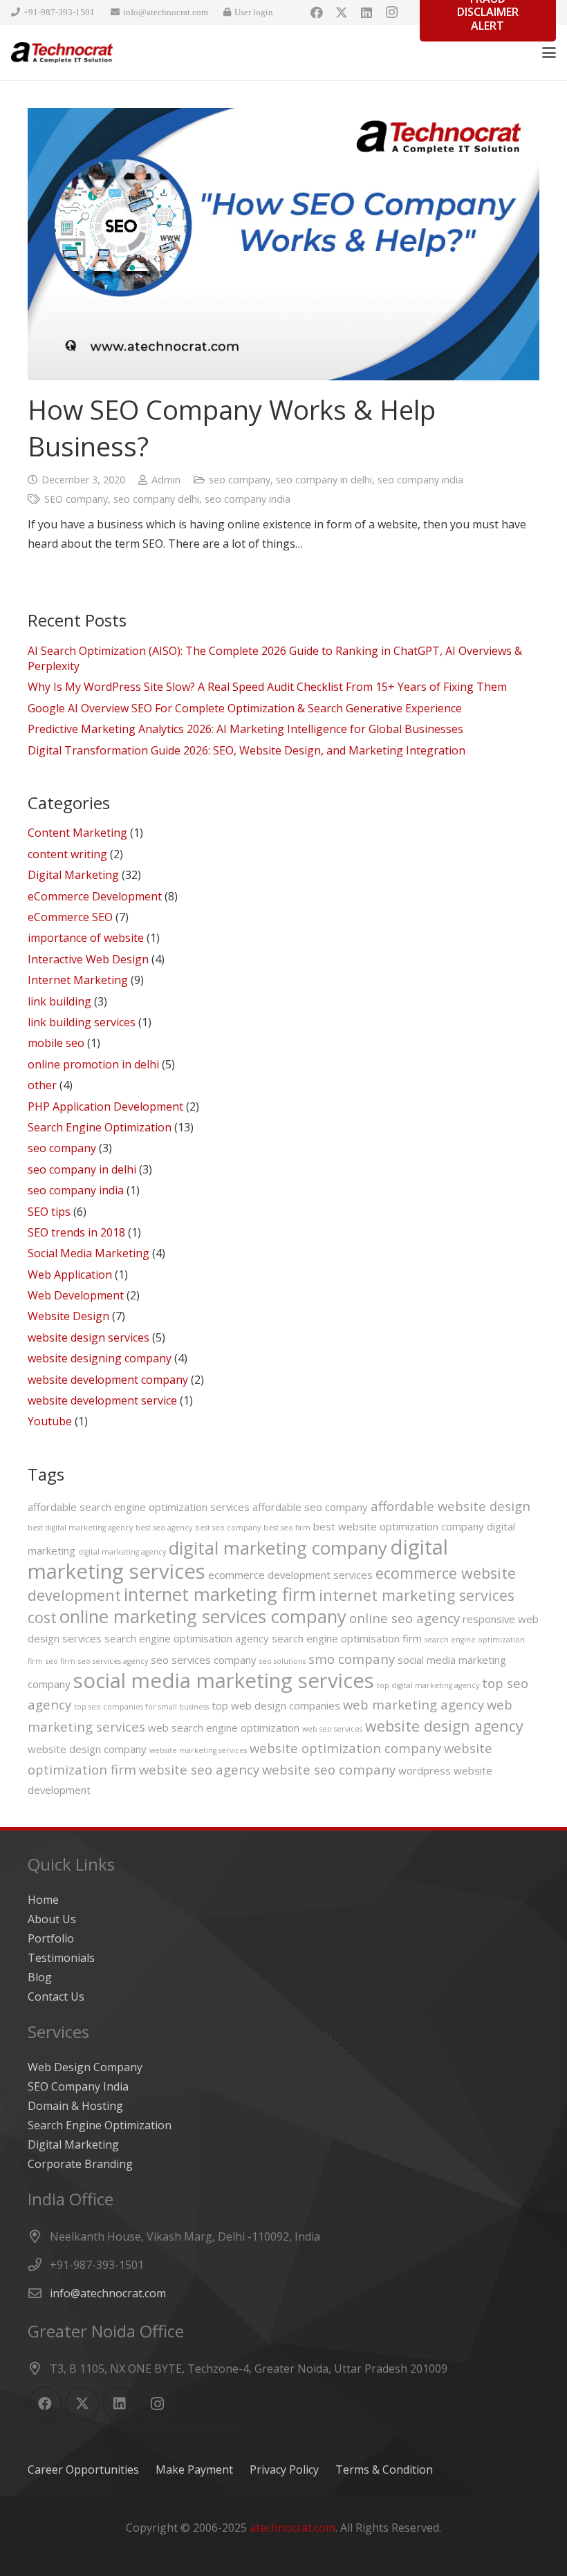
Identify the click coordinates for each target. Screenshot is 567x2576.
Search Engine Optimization (100, 1127)
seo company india (420, 480)
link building (59, 1001)
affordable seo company (310, 1507)
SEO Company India (78, 2086)
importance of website (86, 938)
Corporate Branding (80, 2164)
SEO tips (49, 1212)
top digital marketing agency (428, 1685)
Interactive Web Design (88, 959)
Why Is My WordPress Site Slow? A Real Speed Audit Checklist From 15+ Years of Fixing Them (267, 687)
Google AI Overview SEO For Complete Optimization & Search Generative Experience (245, 708)
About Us (52, 1919)
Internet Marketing (78, 980)
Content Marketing (77, 833)
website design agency (444, 1726)
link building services (82, 1022)
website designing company (100, 1358)
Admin (166, 480)
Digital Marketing (73, 875)
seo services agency (113, 1661)
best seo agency (164, 1528)
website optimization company (345, 1748)
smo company (352, 1659)
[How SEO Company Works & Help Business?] (283, 244)
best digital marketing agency (80, 1528)
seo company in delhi (324, 480)
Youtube (50, 1421)
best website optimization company (399, 1526)
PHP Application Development (105, 1106)
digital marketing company (278, 1548)
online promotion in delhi (93, 1064)
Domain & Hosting (75, 2106)
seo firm (61, 1661)
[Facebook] (317, 12)
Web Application (70, 1275)
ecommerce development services (290, 1575)
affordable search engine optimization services (139, 1507)
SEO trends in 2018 (76, 1232)
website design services (89, 1337)
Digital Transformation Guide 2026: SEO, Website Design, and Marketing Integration (247, 750)
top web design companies (276, 1705)
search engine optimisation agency (187, 1638)
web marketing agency (413, 1704)
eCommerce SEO (70, 917)
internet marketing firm (220, 1594)
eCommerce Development (95, 896)
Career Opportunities (83, 2470)
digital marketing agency (122, 1552)
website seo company (329, 1769)
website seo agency (199, 1769)
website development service (102, 1400)
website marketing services (198, 1750)
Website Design (68, 1316)
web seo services (332, 1729)
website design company (87, 1749)
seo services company (204, 1660)
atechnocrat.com (292, 2528)
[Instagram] (391, 12)
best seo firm (287, 1528)
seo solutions (282, 1661)
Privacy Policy (284, 2470)
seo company (240, 480)
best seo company (228, 1528)
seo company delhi (156, 499)
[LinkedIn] (366, 12)
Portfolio (51, 1938)
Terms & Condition (384, 2470)
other (42, 1085)
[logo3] (62, 53)
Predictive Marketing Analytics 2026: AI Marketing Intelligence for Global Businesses (245, 729)
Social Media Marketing (89, 1253)
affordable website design (450, 1506)
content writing (67, 854)
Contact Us (56, 1996)
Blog (40, 1977)
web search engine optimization (224, 1727)
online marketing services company (203, 1616)
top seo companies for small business (141, 1707)
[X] (342, 12)
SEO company (76, 499)
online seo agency (405, 1618)
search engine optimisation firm (347, 1638)
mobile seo (56, 1043)
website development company (108, 1380)
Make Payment (194, 2470)
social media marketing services (224, 1680)
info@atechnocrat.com (108, 2293)
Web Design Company (85, 2067)
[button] (549, 53)
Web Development (76, 1295)
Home (43, 1900)
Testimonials (61, 1958)
